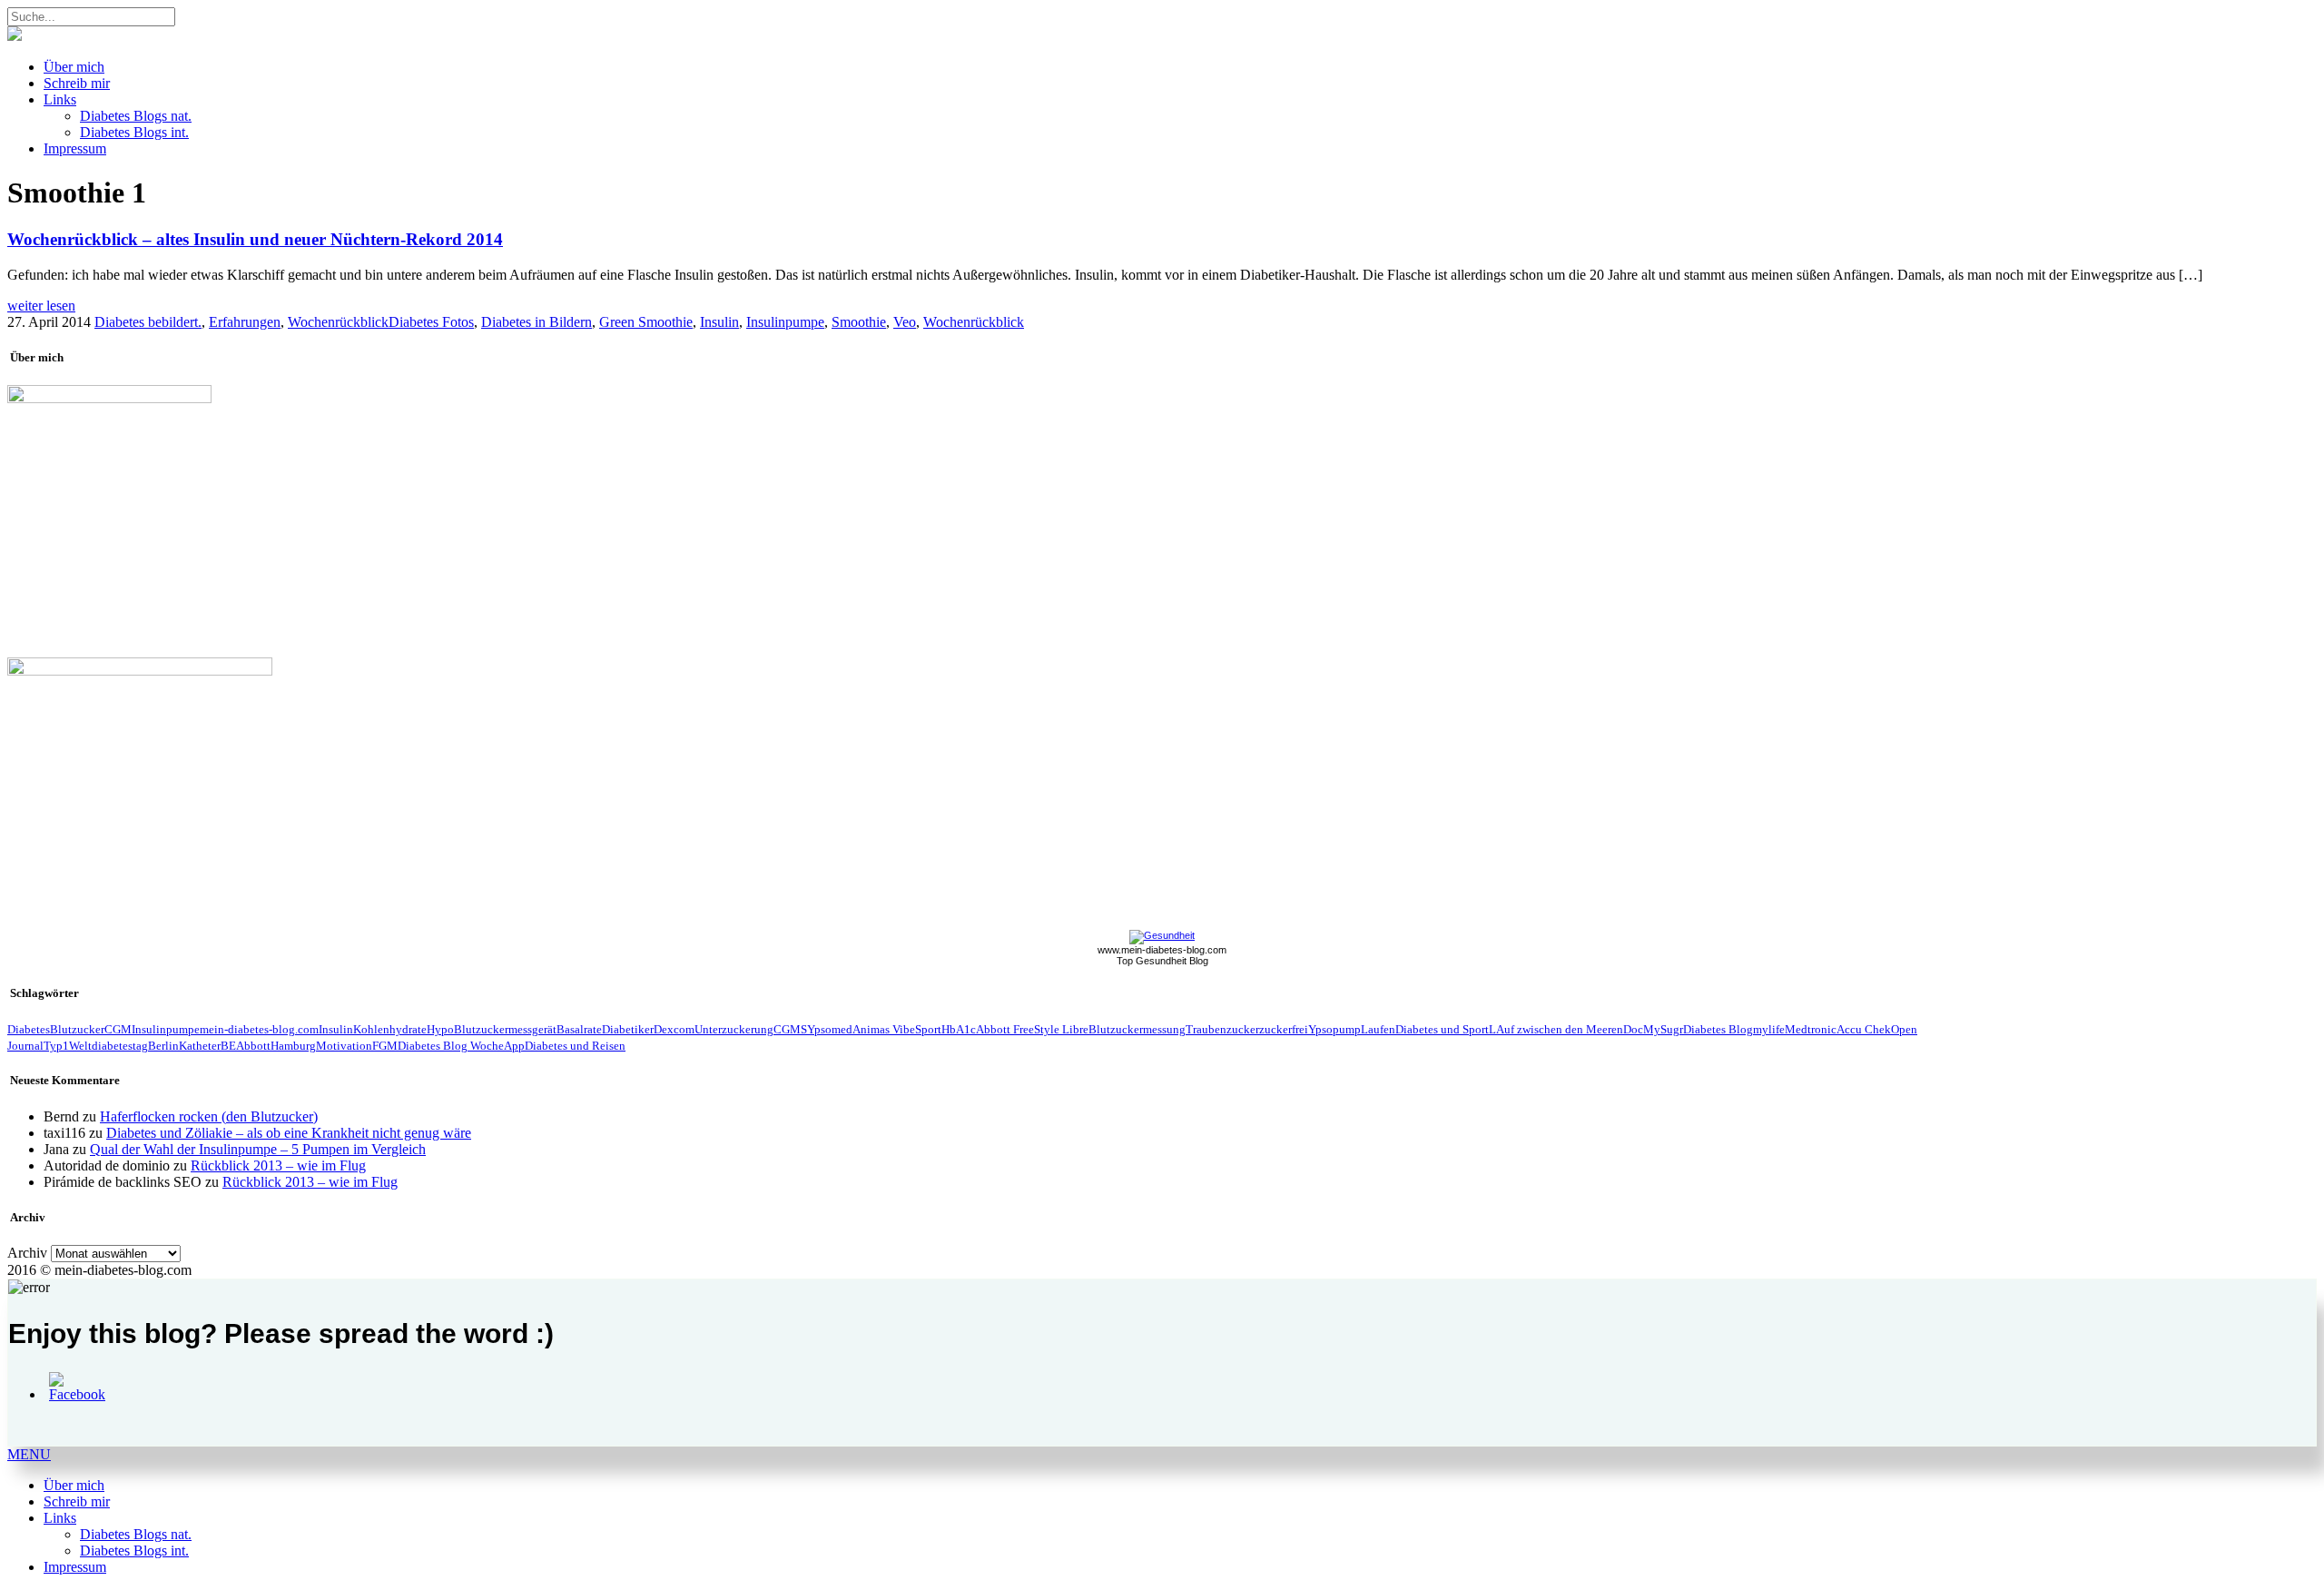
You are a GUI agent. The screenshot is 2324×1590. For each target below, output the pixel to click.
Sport (928, 1029)
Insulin (719, 322)
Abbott (253, 1046)
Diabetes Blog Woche (451, 1046)
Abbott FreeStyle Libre (1032, 1029)
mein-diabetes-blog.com (259, 1029)
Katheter (200, 1046)
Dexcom (674, 1029)
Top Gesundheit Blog (1162, 961)
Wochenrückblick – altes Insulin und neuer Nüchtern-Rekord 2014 (255, 239)
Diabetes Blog (1718, 1029)
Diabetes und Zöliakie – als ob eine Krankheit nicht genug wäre (289, 1133)
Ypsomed (830, 1029)
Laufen (1378, 1029)
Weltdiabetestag (108, 1046)
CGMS (790, 1029)
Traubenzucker (1222, 1029)
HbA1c (959, 1029)
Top (2281, 1547)
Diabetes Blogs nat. (136, 116)
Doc (1633, 1029)
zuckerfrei (1284, 1029)
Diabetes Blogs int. (134, 132)
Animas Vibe (884, 1029)
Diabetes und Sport (1442, 1029)
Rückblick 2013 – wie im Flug (278, 1165)
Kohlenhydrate (390, 1029)
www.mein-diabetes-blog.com (1162, 950)
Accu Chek (1864, 1029)
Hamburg (293, 1046)
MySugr (1663, 1029)
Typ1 (56, 1046)
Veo (905, 322)
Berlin (163, 1046)
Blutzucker (77, 1029)
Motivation (344, 1046)
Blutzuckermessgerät (505, 1029)
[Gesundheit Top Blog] (1162, 935)
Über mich (74, 67)
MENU (29, 1454)
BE (228, 1046)
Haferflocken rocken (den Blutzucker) (209, 1116)
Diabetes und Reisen (575, 1046)
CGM (118, 1029)
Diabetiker (628, 1029)
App (514, 1046)
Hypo (440, 1029)
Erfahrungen (245, 322)
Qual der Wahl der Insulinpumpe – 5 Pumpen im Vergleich (258, 1149)
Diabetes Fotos (431, 322)
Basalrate (579, 1029)
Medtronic (1811, 1029)
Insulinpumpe (785, 322)
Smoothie (859, 322)
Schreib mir (77, 83)
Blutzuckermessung (1137, 1029)
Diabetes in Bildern (537, 322)
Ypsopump (1334, 1029)
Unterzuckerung (734, 1029)
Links (60, 99)
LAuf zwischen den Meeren (1556, 1029)
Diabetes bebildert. (148, 322)
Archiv (27, 1253)
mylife (1769, 1029)
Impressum (75, 148)
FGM (385, 1046)
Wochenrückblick (338, 322)
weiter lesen (41, 306)
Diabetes (29, 1029)
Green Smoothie (646, 322)
